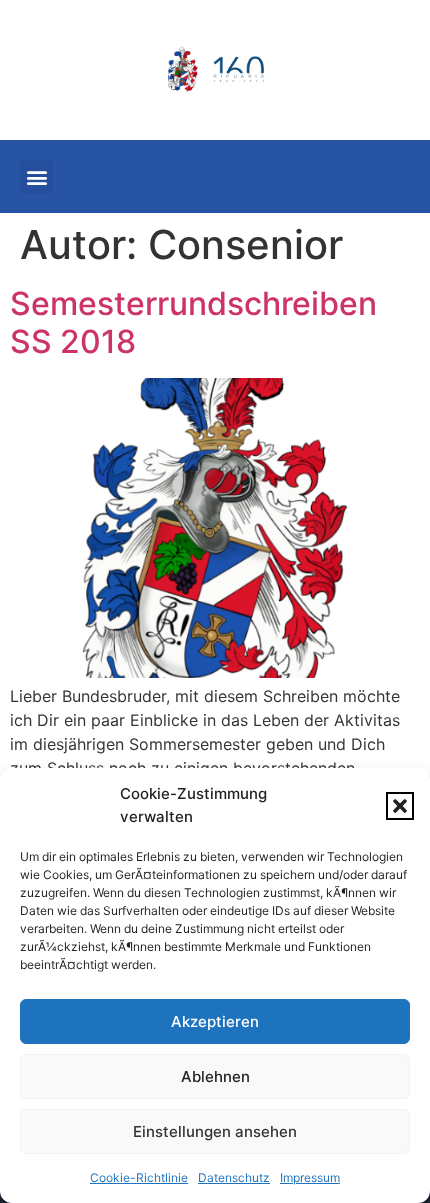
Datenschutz (234, 1177)
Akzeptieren (215, 1021)
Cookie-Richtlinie (139, 1177)
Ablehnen (215, 1076)
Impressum (310, 1177)
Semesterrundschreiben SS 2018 (193, 322)
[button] (400, 806)
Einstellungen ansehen (215, 1131)
